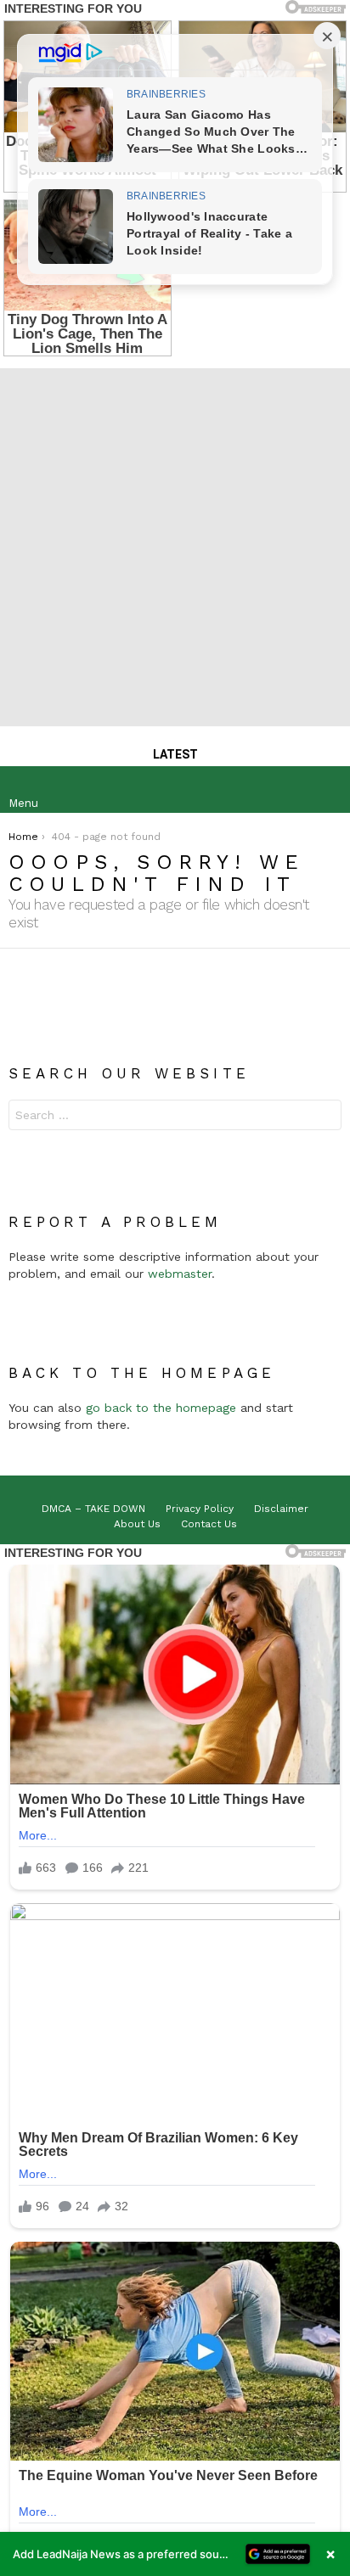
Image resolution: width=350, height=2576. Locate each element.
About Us (137, 1524)
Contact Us (209, 1524)
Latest (175, 754)
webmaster (180, 1274)
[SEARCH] (328, 790)
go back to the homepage (161, 1408)
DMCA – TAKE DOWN (93, 1509)
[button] (175, 2554)
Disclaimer (281, 1509)
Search (325, 1117)
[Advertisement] (175, 543)
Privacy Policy (200, 1509)
